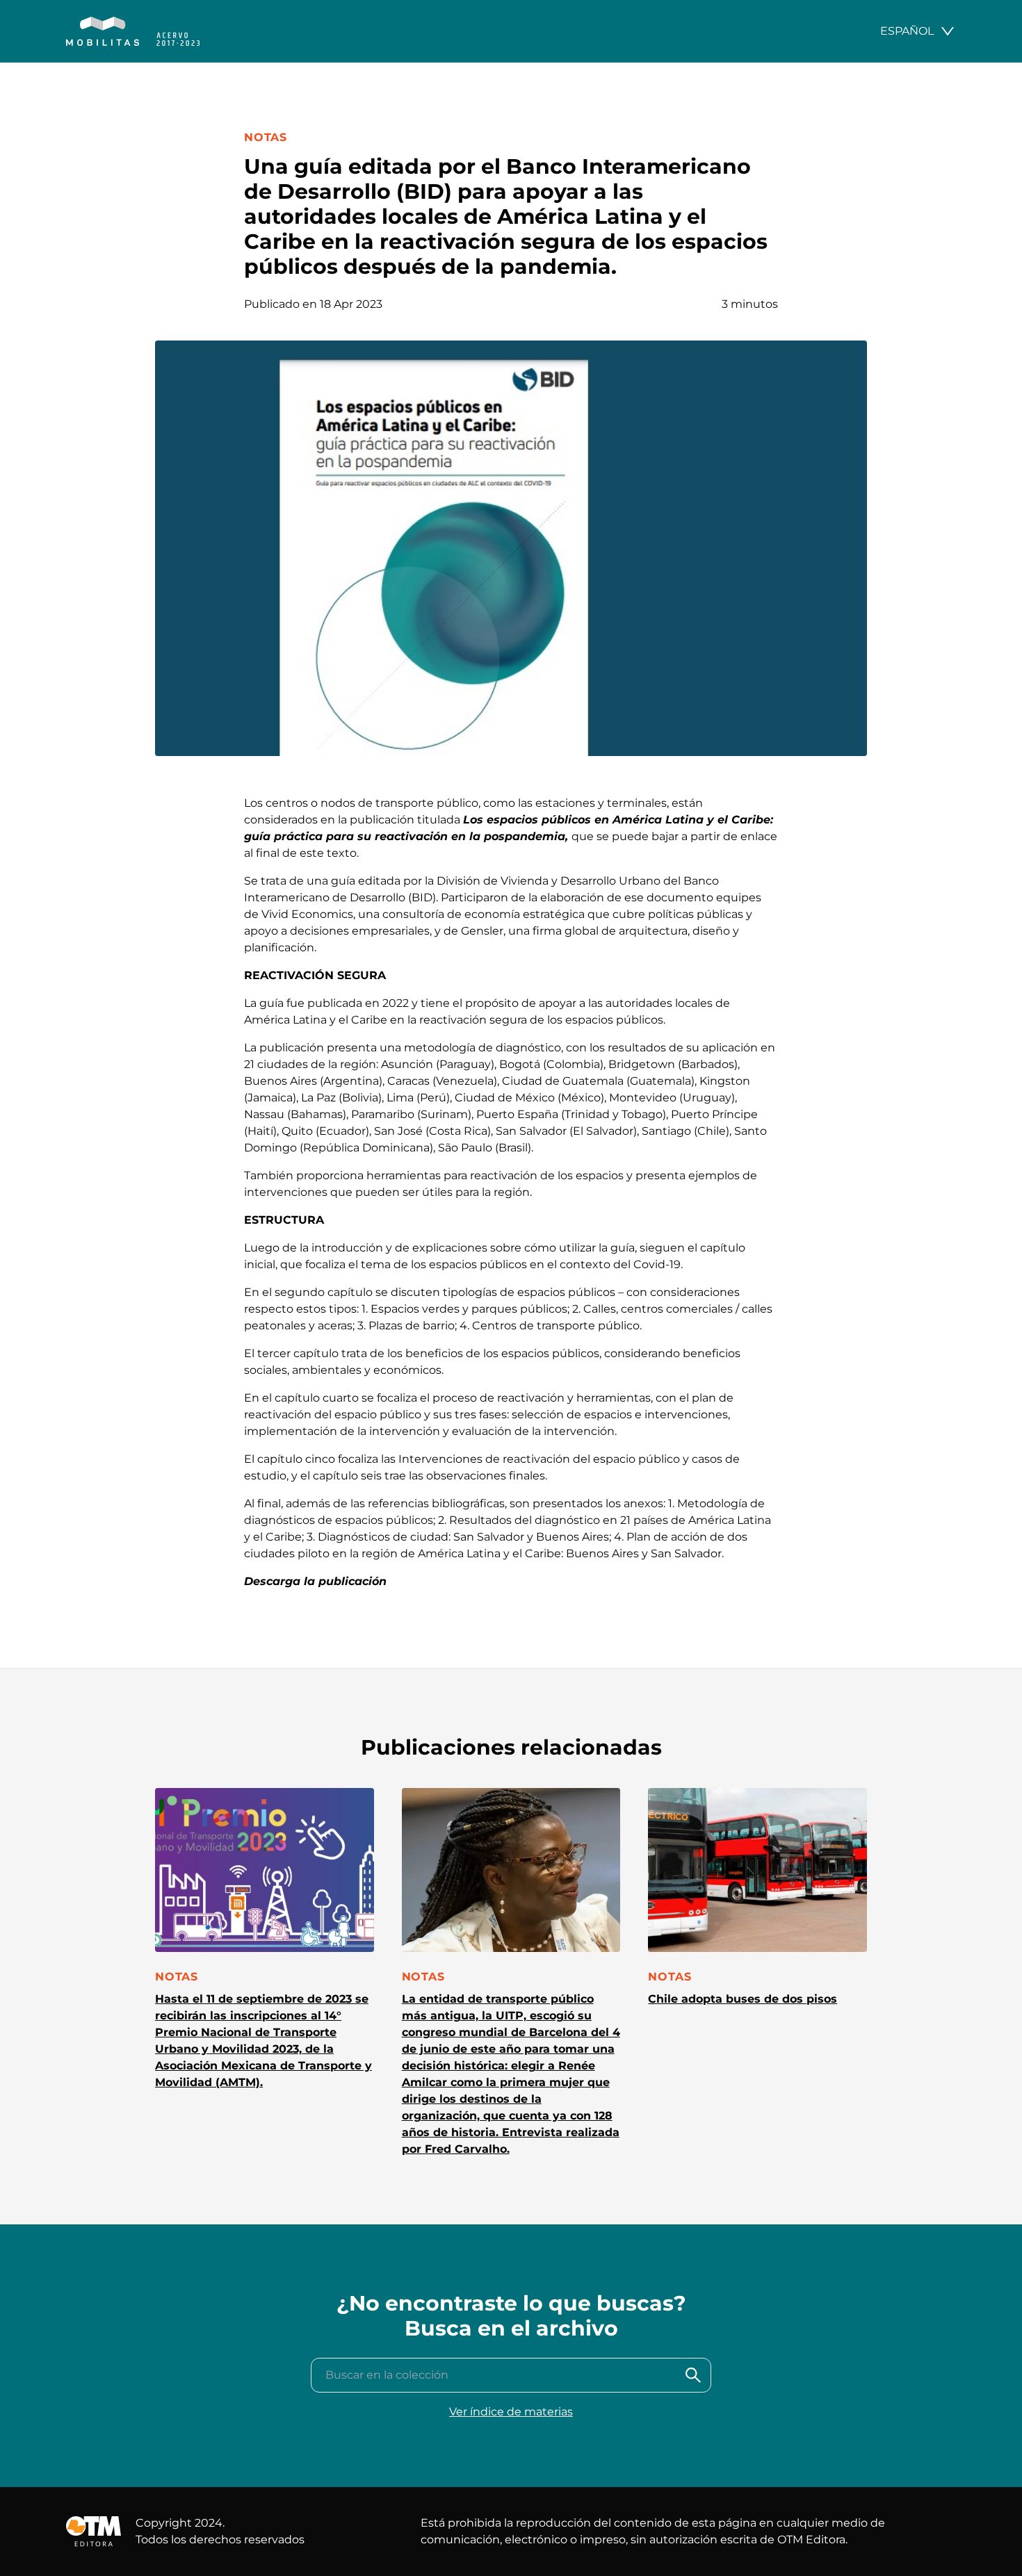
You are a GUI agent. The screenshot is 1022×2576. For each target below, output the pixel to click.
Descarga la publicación (315, 1581)
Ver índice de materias (511, 2412)
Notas (266, 137)
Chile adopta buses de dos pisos (743, 1999)
